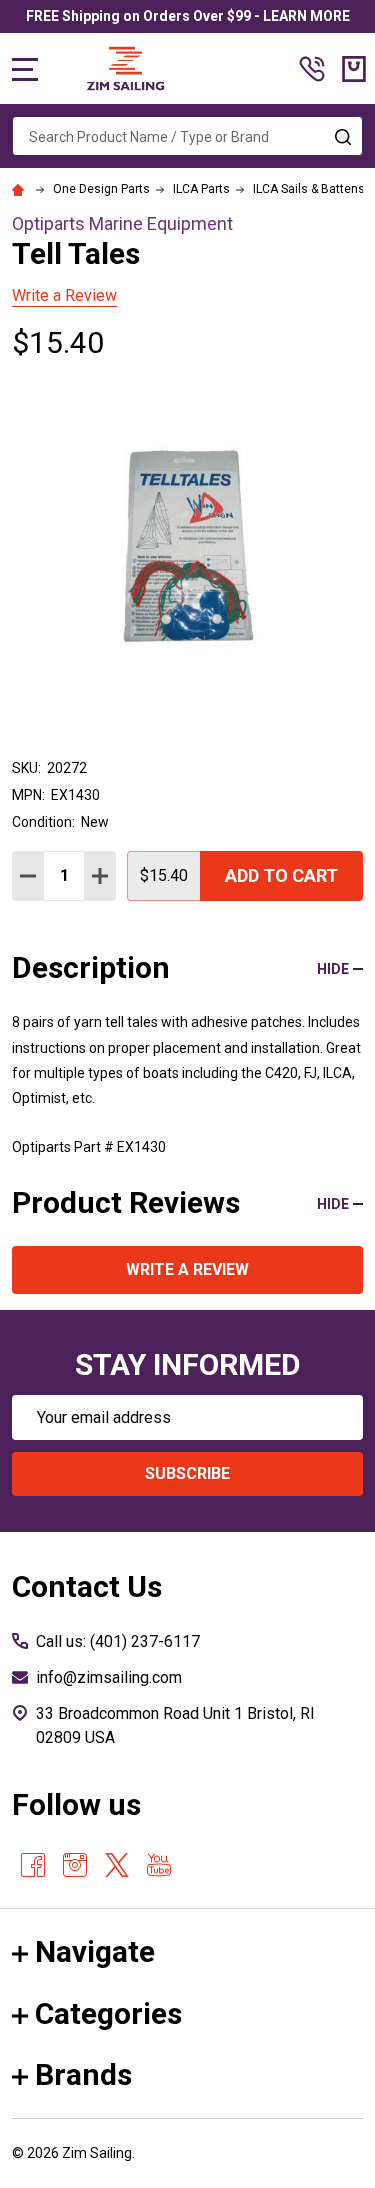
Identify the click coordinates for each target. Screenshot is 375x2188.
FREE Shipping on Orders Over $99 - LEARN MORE (188, 16)
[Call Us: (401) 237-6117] (312, 69)
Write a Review (64, 295)
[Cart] (354, 69)
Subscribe (187, 1473)
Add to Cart (281, 875)
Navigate (95, 1951)
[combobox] (187, 136)
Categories (108, 2013)
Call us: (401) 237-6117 (118, 1641)
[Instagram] (75, 1865)
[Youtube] (159, 1865)
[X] (117, 1865)
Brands (83, 2074)
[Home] (21, 189)
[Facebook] (33, 1865)
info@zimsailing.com (109, 1677)
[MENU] (25, 69)
